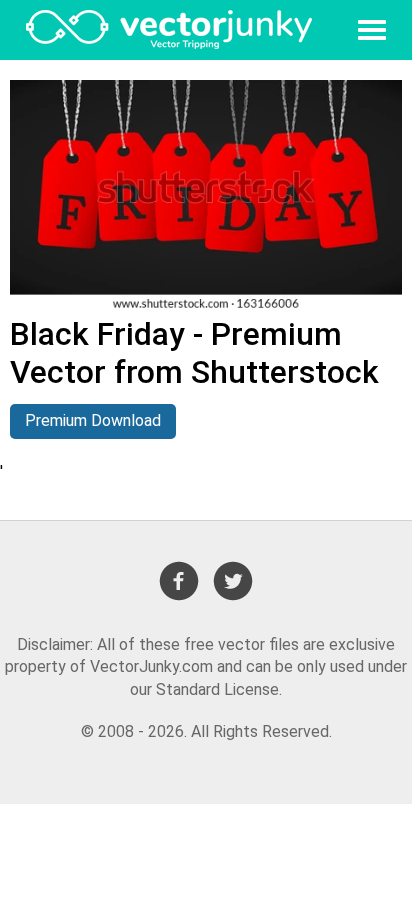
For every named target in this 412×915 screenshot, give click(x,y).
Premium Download (93, 420)
